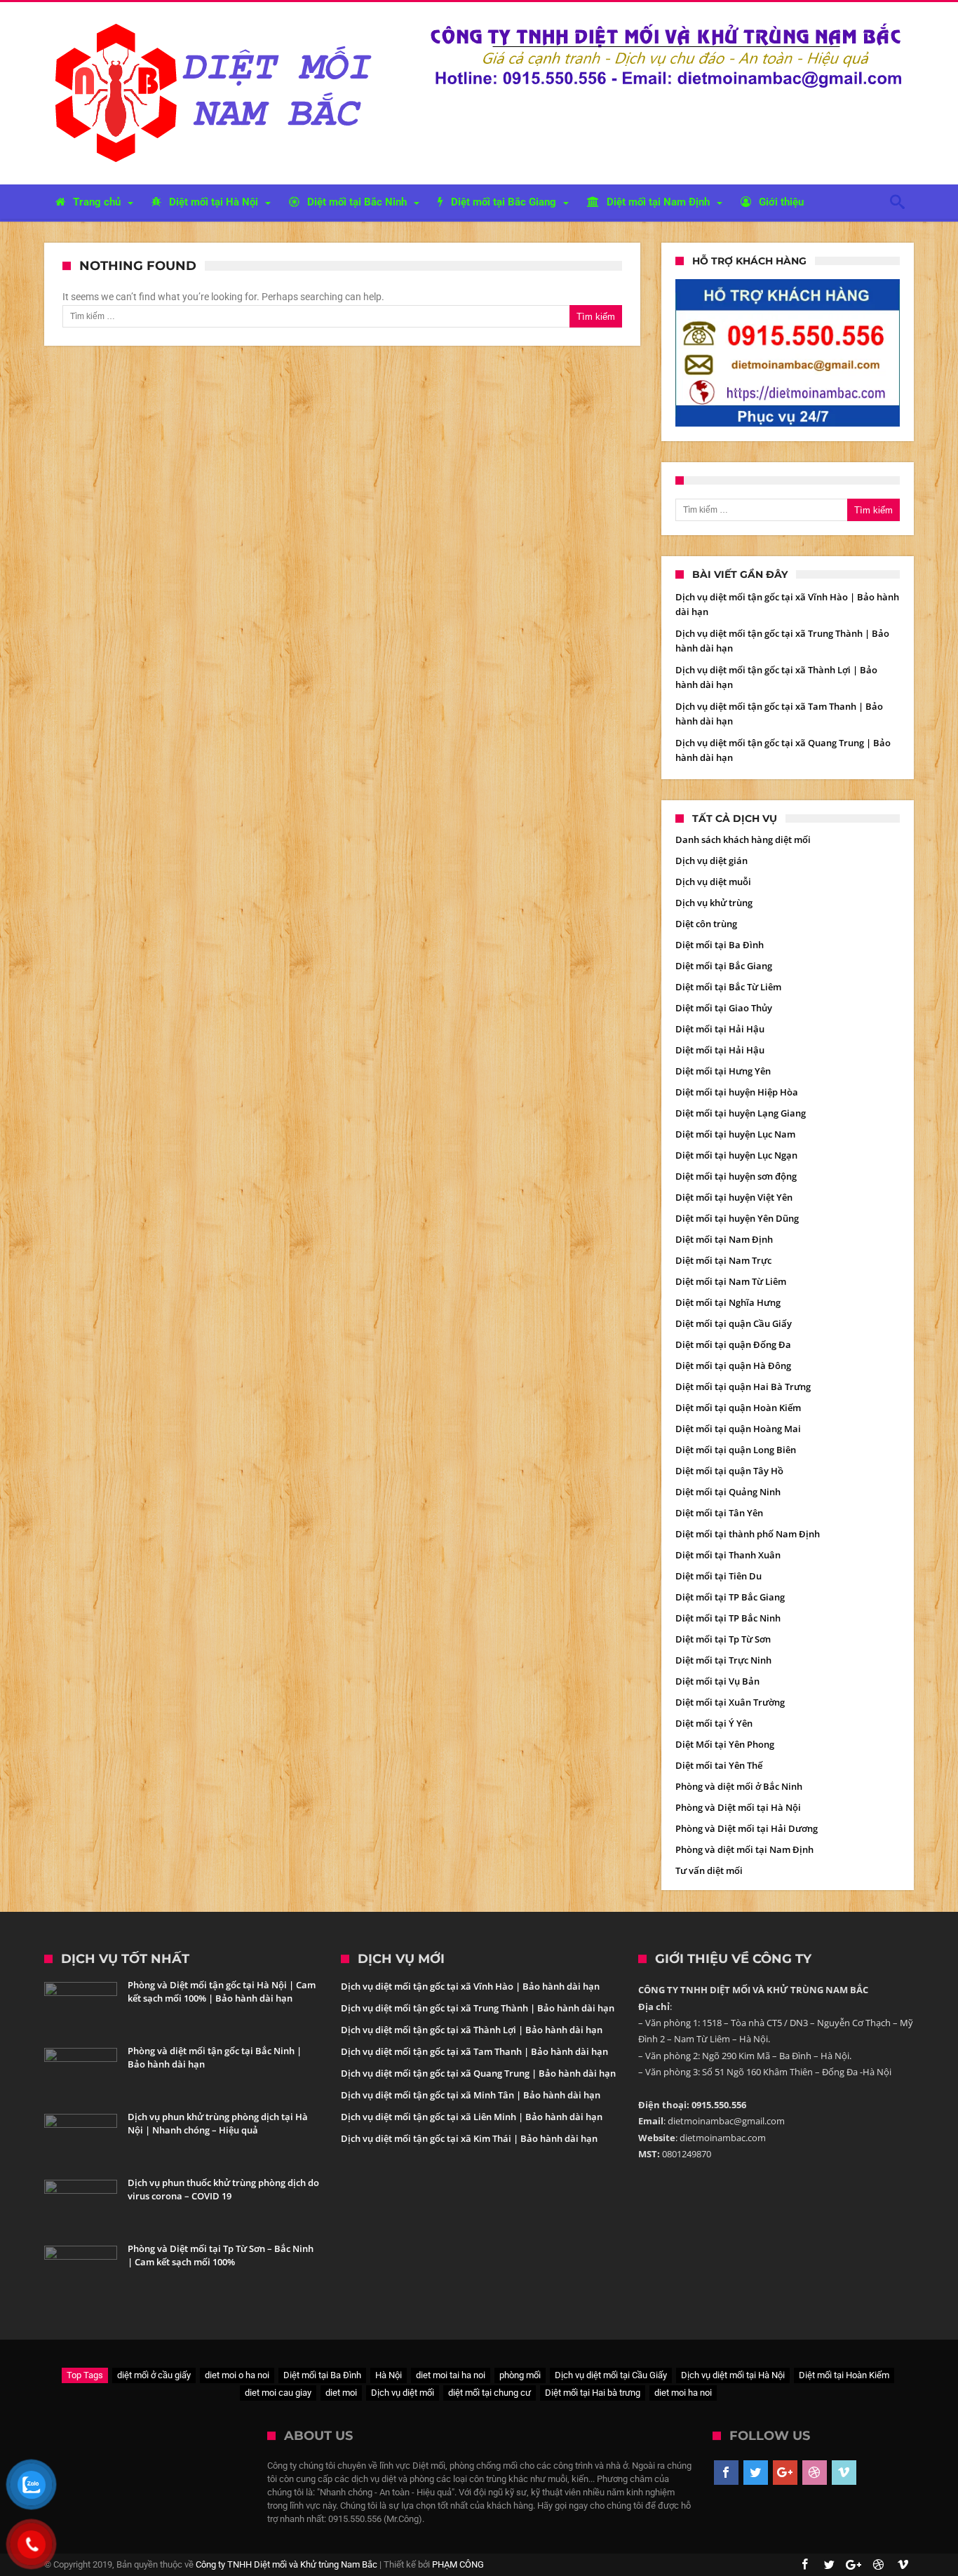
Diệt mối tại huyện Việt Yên (734, 1197)
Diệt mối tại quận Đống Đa (733, 1344)
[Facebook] (726, 2473)
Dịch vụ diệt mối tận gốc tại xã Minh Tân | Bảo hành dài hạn (471, 2095)
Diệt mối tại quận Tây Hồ (729, 1471)
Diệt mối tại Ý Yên (714, 1723)
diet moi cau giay (278, 2393)
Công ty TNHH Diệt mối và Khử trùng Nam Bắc (286, 2564)
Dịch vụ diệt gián (711, 861)
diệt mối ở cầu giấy (154, 2375)
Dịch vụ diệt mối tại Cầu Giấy (611, 2375)
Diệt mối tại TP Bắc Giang (730, 1597)
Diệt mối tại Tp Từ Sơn (723, 1639)
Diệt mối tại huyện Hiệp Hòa (737, 1092)
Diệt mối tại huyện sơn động (736, 1176)
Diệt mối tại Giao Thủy (724, 1008)
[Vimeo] (844, 2473)
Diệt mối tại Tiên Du (718, 1576)
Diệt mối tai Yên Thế (719, 1765)
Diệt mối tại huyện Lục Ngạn (736, 1155)
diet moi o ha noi (237, 2375)
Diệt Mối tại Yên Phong (725, 1744)
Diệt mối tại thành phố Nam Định (748, 1534)
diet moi (341, 2393)
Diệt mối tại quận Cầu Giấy (734, 1323)
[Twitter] (756, 2473)
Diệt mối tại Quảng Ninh (728, 1492)
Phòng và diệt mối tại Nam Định (744, 1849)
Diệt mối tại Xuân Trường (730, 1702)
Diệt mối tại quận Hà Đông (733, 1365)
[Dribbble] (815, 2473)
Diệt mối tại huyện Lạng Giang (741, 1113)
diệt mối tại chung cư (490, 2393)
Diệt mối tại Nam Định (724, 1239)
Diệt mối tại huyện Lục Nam (735, 1134)
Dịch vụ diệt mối (403, 2393)
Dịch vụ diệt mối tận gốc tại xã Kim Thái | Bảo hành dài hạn (469, 2138)
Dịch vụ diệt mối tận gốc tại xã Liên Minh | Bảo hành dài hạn (472, 2117)
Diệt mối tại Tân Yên (719, 1513)
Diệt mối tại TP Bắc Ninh (728, 1618)
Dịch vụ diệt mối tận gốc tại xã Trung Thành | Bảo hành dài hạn (478, 2008)
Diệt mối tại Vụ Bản (717, 1681)
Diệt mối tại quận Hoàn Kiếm (738, 1408)
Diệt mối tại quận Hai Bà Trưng (743, 1387)
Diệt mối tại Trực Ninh (723, 1660)
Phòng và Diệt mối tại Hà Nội (738, 1807)
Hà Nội (389, 2375)
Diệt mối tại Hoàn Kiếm (844, 2375)
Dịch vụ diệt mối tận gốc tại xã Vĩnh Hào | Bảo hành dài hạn (470, 1986)
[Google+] (785, 2473)
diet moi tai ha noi (451, 2375)
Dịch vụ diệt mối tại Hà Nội (733, 2375)
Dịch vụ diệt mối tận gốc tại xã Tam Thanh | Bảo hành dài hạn (474, 2051)
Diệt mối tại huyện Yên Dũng (737, 1218)
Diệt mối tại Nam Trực (723, 1260)
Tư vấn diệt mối (709, 1870)
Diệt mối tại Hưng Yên (723, 1071)
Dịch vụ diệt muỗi (713, 882)
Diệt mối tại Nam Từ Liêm (731, 1281)
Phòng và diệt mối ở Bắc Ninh (739, 1786)
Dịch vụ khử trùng (714, 903)
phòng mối (520, 2375)
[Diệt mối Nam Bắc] (217, 23)
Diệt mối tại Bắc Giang (724, 966)
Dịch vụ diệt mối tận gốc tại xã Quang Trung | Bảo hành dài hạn (478, 2073)
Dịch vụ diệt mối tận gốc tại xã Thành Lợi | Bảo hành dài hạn (472, 2030)
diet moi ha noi (683, 2393)
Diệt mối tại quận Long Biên (736, 1450)
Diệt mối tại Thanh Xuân (728, 1555)
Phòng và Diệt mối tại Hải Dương (747, 1828)
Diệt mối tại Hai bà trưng (593, 2393)
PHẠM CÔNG (458, 2564)
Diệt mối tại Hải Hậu (720, 1029)
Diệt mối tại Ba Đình (720, 945)
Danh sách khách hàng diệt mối (743, 839)
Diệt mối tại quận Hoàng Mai (738, 1429)
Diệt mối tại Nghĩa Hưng (728, 1302)
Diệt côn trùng (706, 924)
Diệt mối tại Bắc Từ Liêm (728, 987)
